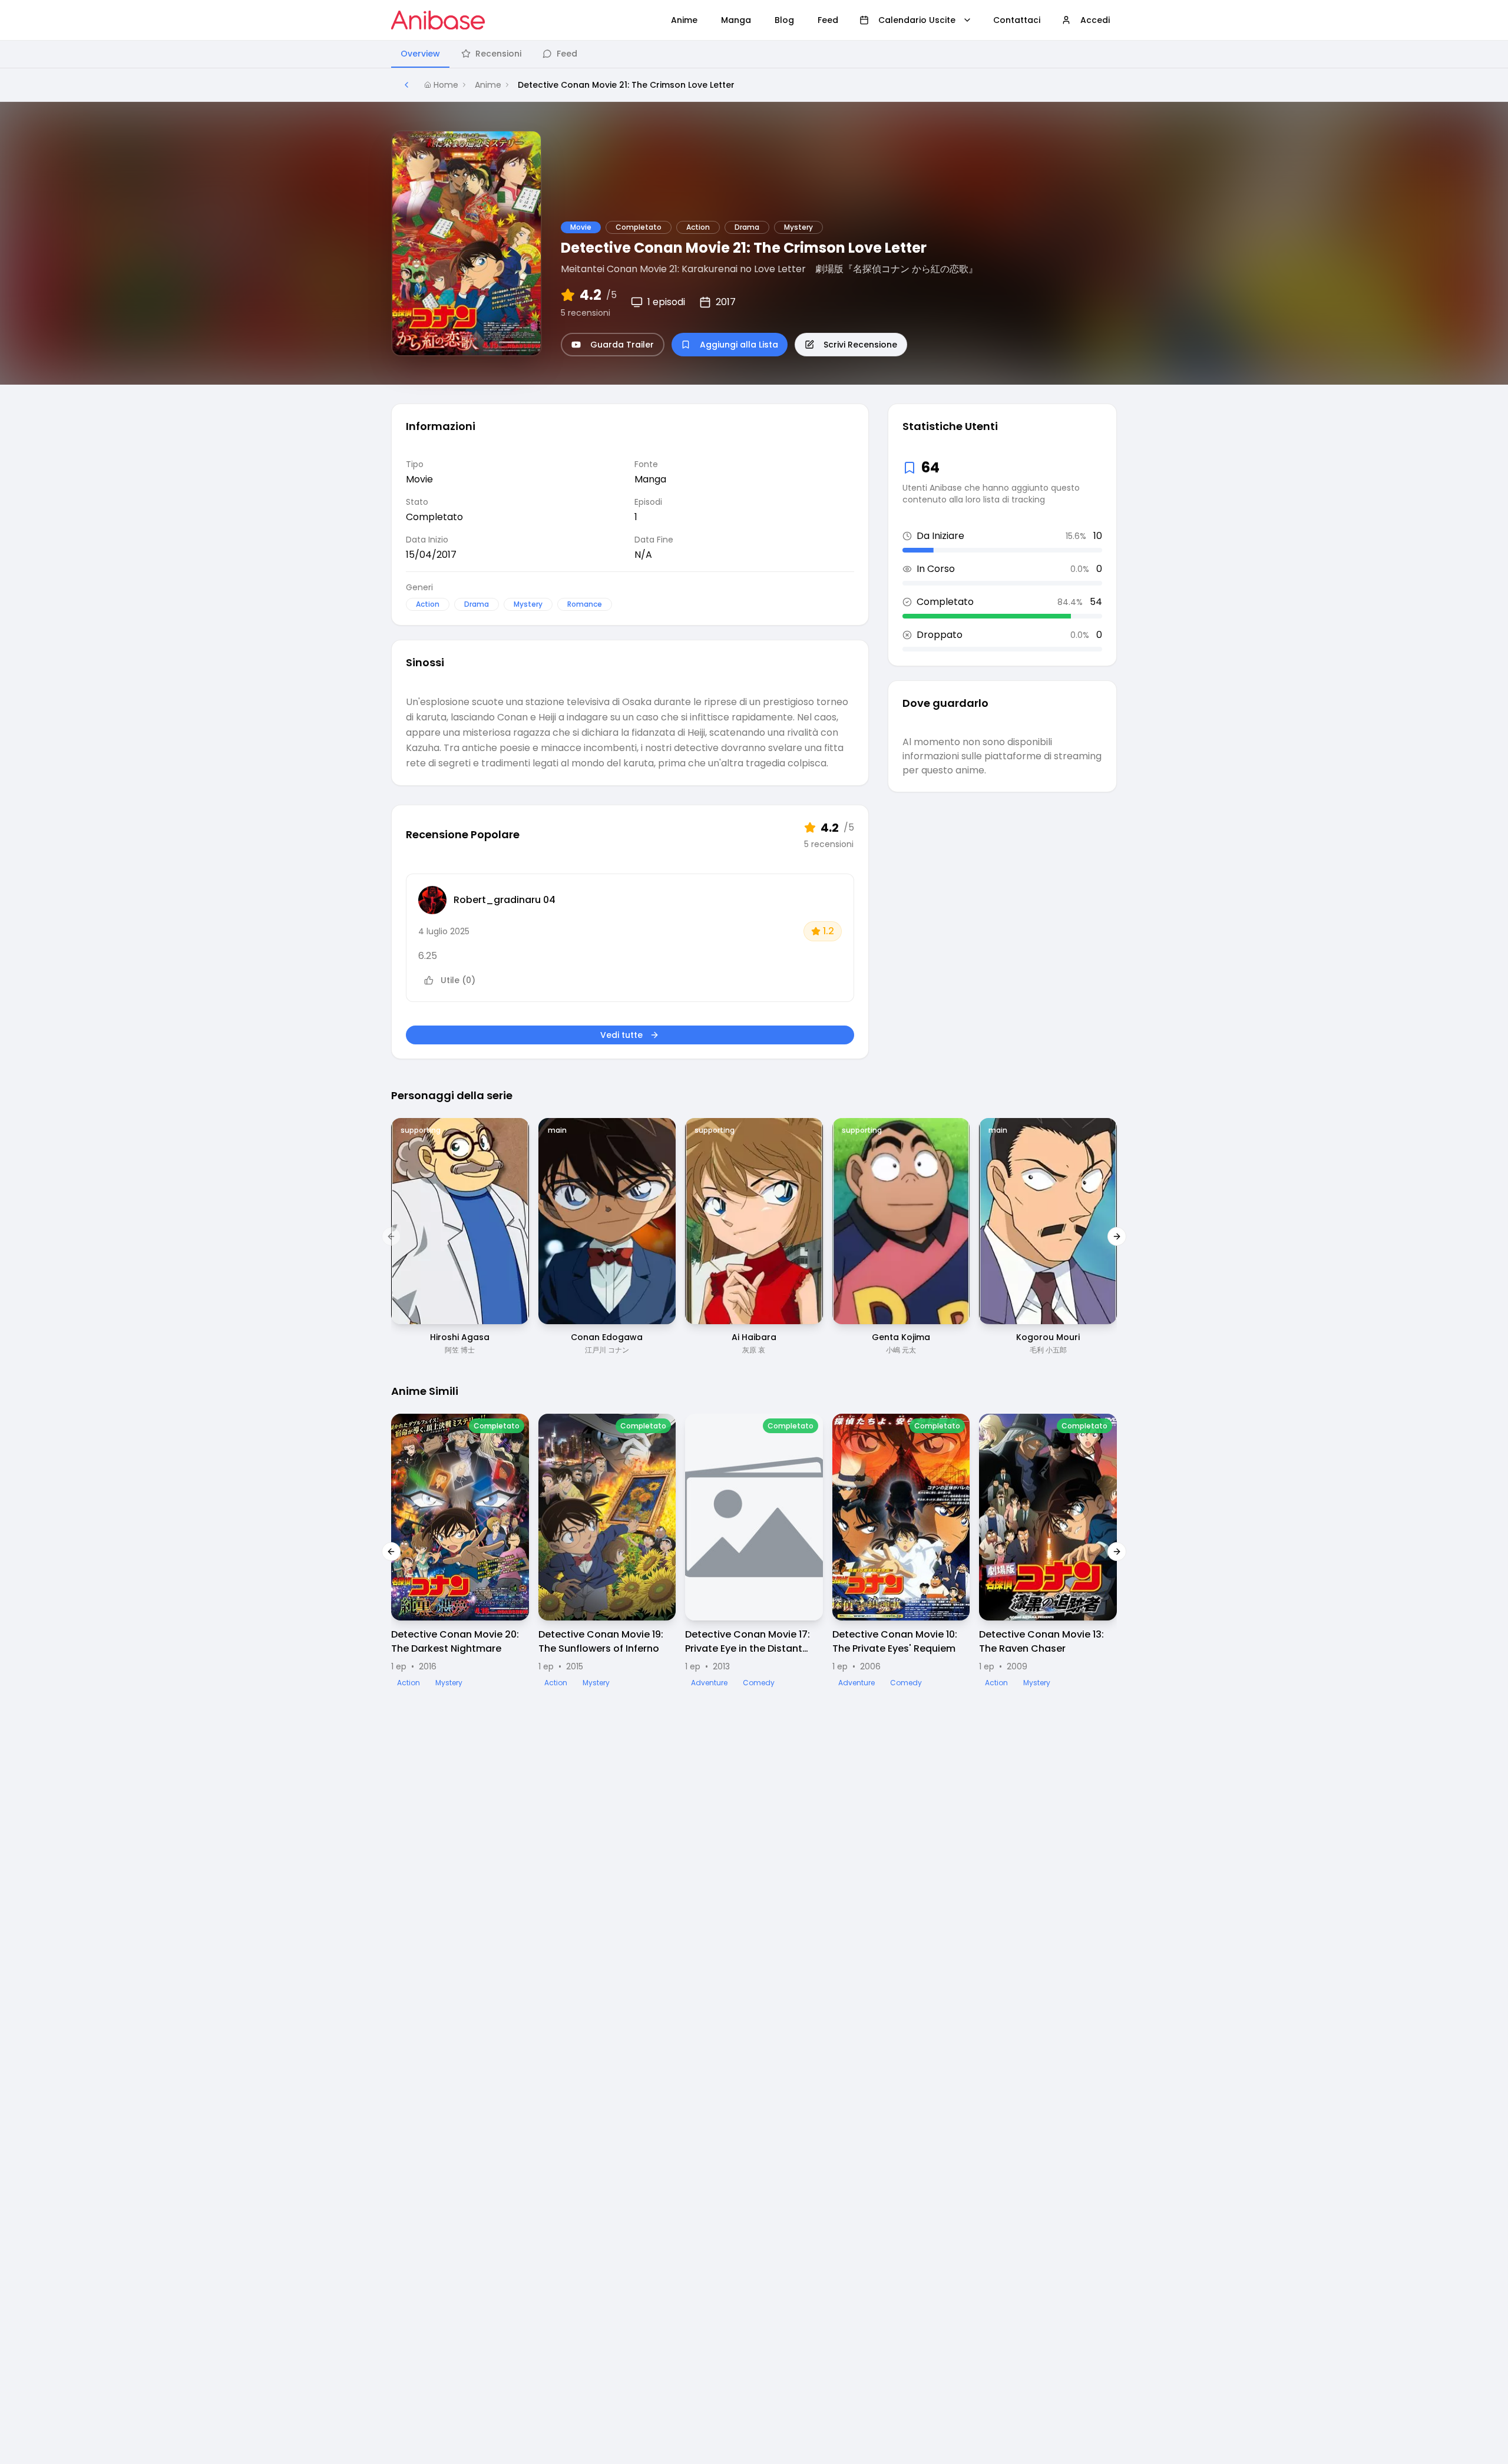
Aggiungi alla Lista (739, 345)
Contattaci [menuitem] (1017, 20)
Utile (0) (458, 980)
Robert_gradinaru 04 (505, 900)
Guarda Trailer (622, 345)
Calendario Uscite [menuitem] (917, 20)
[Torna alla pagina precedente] (406, 85)
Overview (420, 54)
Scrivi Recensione (860, 345)
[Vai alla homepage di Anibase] (438, 20)
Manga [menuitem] (736, 20)
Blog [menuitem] (784, 20)
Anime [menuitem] (684, 20)
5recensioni (586, 313)
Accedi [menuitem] (1095, 20)
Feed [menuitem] (828, 20)
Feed (567, 54)
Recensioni (498, 54)
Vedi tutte (621, 1035)
